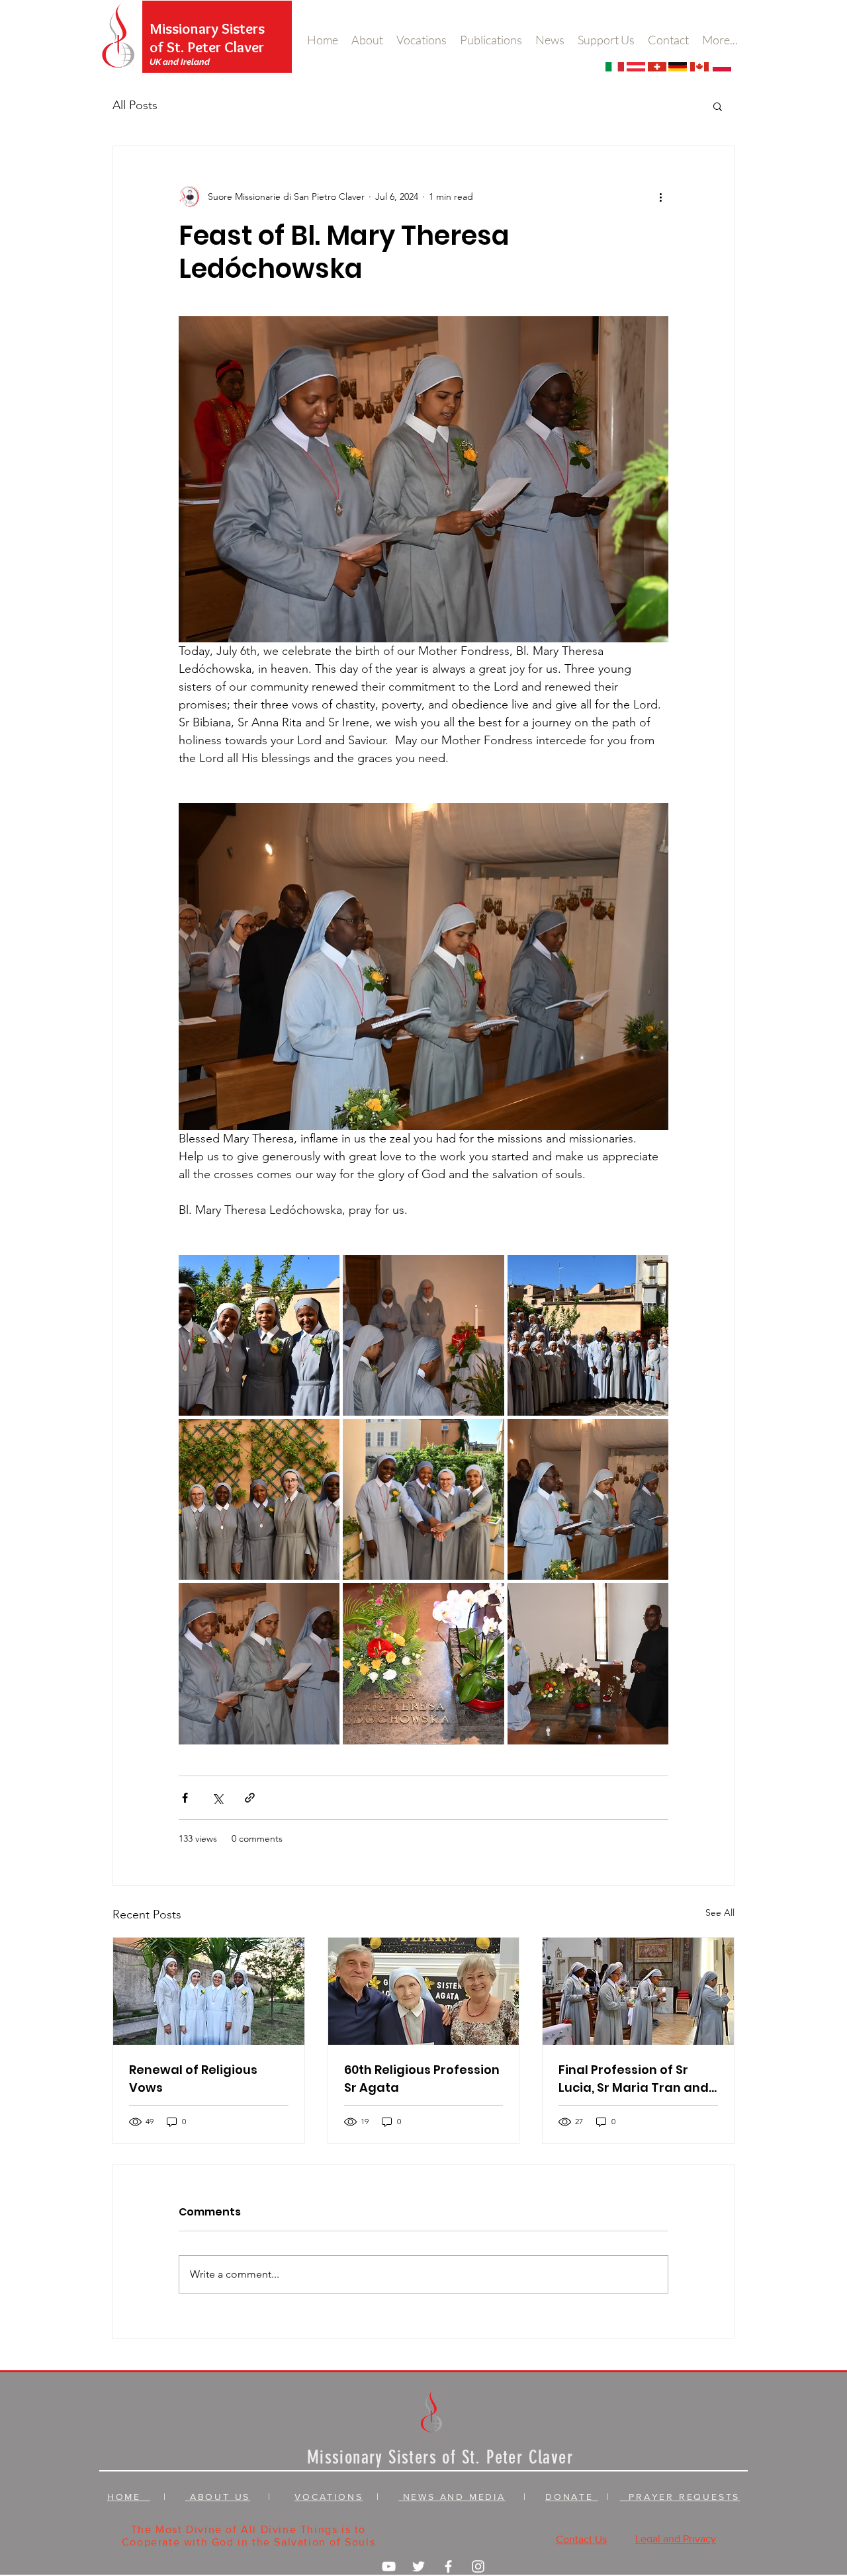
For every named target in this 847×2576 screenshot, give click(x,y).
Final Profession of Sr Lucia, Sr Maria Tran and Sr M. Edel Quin (634, 2079)
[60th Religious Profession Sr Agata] (424, 1991)
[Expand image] (259, 1335)
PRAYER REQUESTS (680, 2497)
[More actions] (660, 196)
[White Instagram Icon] (478, 2566)
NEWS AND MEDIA (452, 2497)
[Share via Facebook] (185, 1798)
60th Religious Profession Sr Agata (422, 2079)
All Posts (135, 105)
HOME (129, 2497)
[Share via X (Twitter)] (217, 1798)
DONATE (572, 2497)
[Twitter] (419, 2566)
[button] (718, 106)
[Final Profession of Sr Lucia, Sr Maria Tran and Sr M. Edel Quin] (638, 1991)
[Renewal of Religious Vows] (209, 1991)
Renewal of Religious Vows (193, 2079)
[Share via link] (250, 1798)
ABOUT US (218, 2497)
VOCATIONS (329, 2497)
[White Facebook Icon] (448, 2566)
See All (720, 1912)
